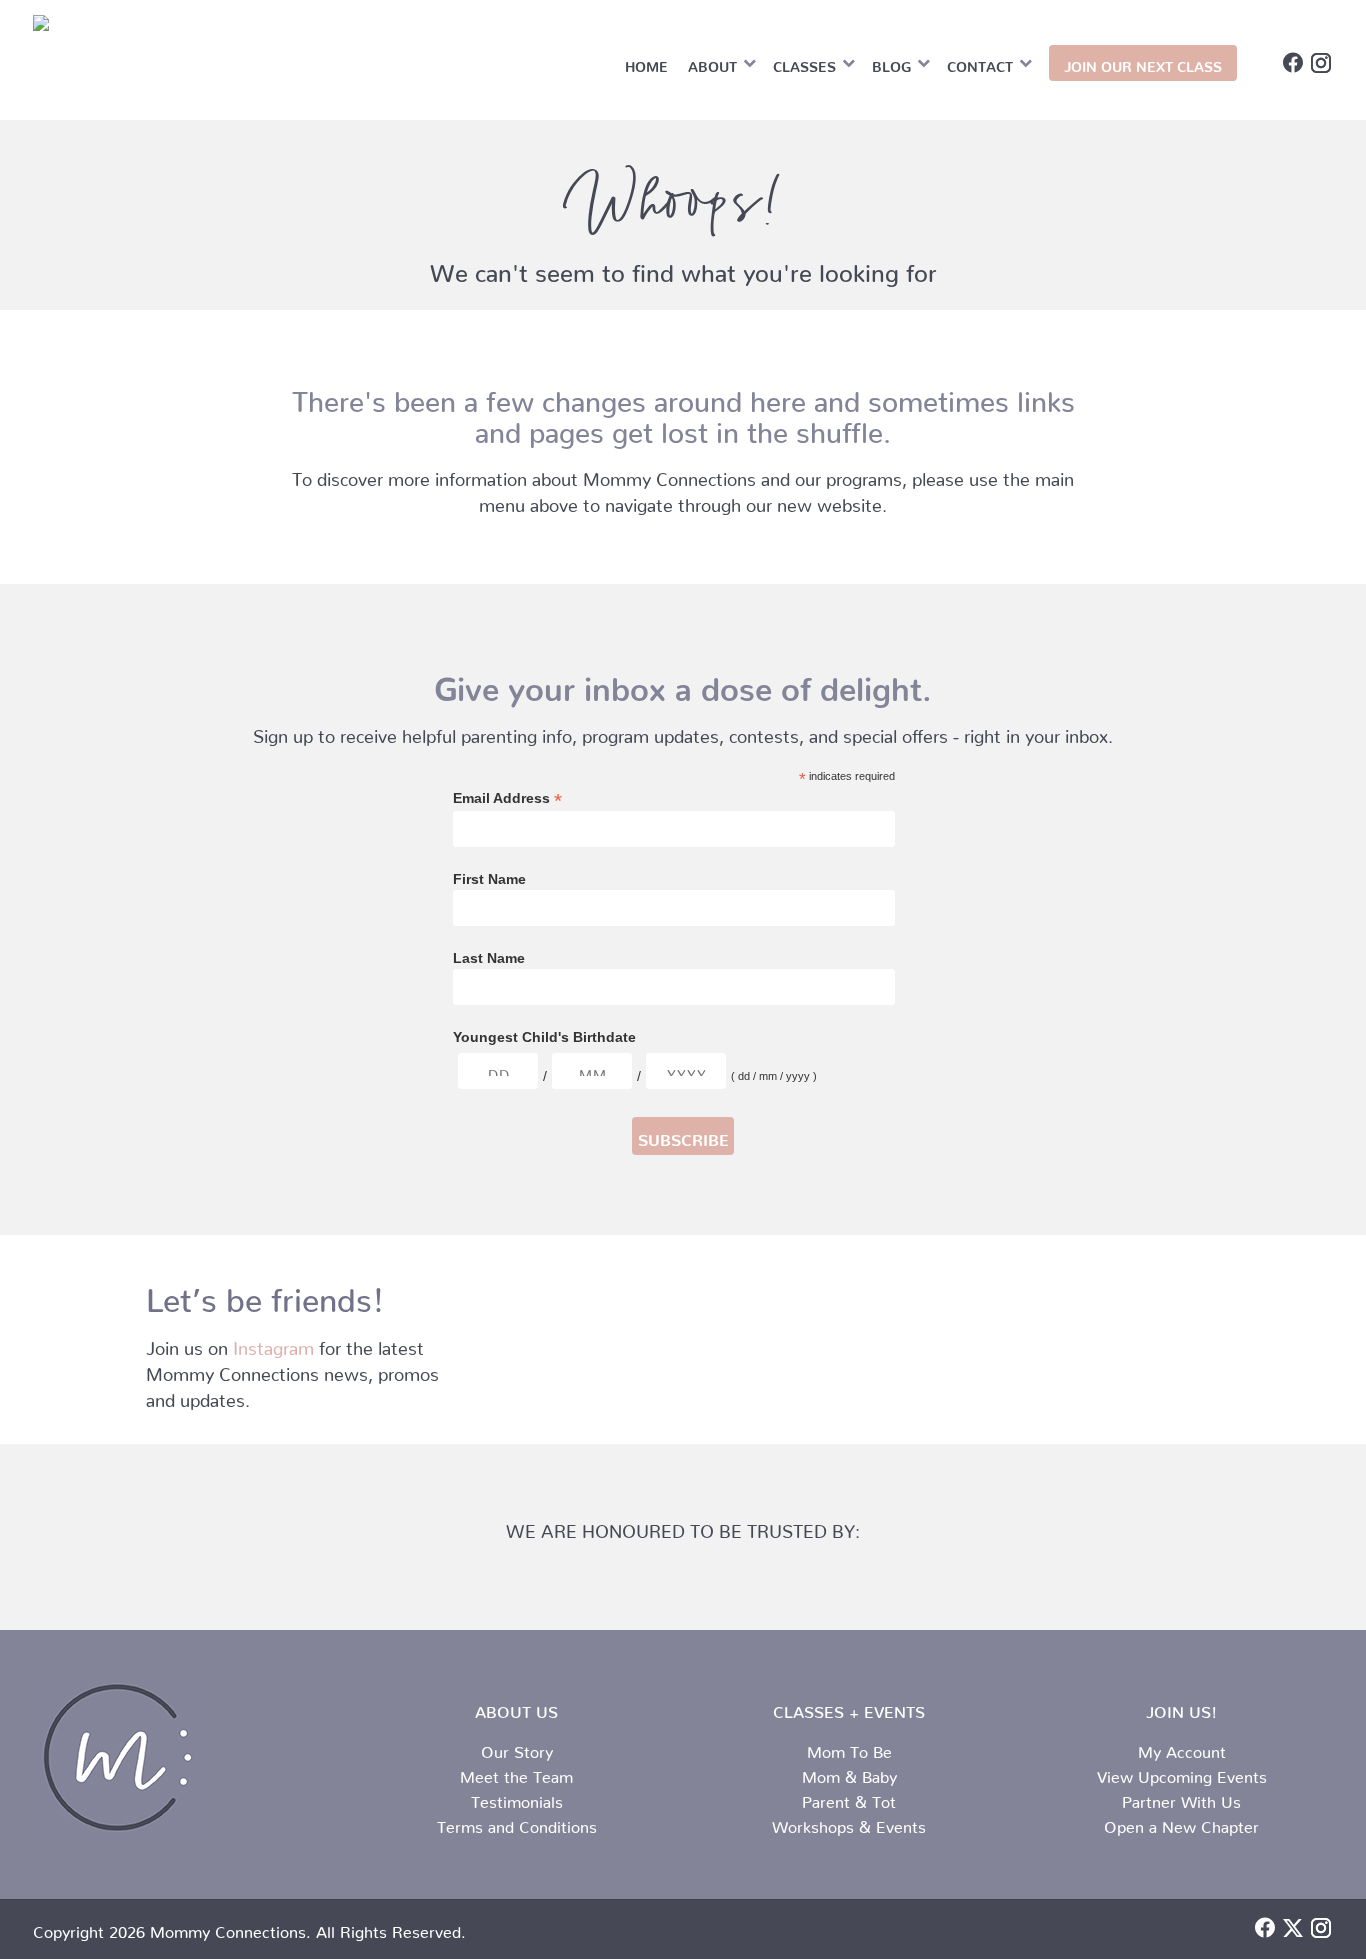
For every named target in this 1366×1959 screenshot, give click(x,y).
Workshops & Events (849, 1823)
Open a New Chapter (1181, 1823)
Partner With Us (1181, 1798)
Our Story (517, 1748)
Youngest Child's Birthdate (544, 1037)
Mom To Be (849, 1748)
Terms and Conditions (517, 1823)
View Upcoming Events (1182, 1773)
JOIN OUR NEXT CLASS (1143, 63)
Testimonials (517, 1798)
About (712, 63)
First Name (489, 879)
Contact (980, 63)
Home (646, 63)
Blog (891, 63)
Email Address (507, 798)
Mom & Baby (849, 1773)
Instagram (273, 1343)
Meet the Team (516, 1773)
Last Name (489, 958)
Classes (804, 63)
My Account (1182, 1748)
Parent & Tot (849, 1798)
